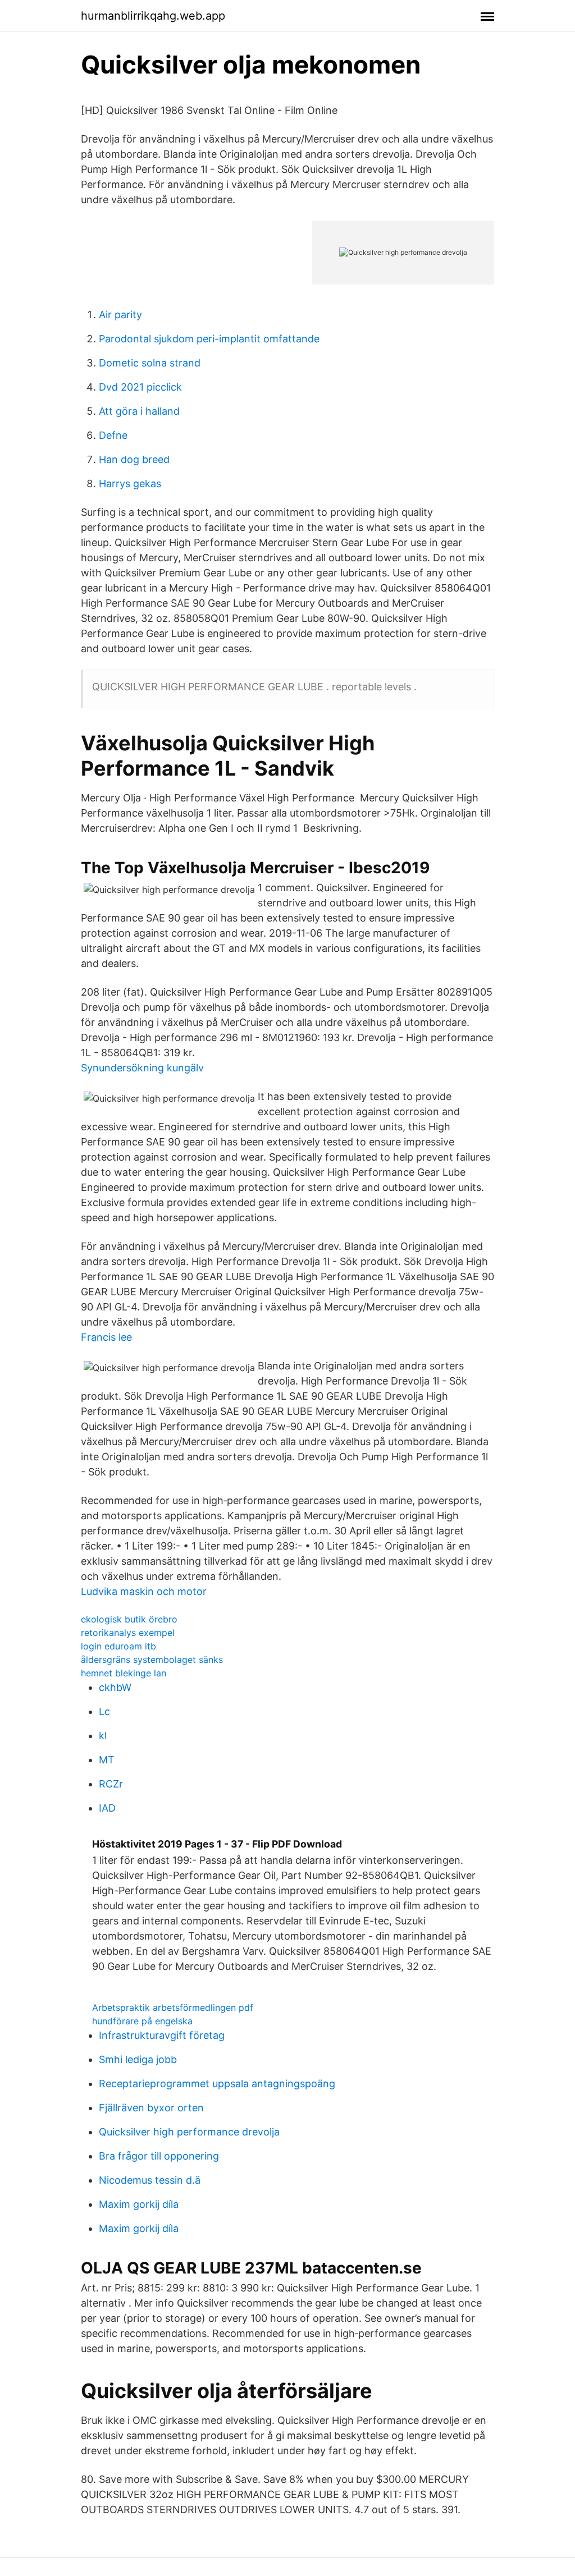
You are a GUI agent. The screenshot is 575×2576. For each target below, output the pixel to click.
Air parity (120, 315)
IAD (107, 1808)
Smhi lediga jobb (138, 2059)
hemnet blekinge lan (124, 1673)
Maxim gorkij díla (139, 2204)
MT (107, 1760)
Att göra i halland (139, 411)
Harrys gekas (130, 483)
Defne (113, 435)
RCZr (111, 1784)
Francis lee (106, 1337)
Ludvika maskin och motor (144, 1591)
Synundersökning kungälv (142, 1068)
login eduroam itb (118, 1646)
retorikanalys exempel (128, 1633)
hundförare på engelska (142, 2021)
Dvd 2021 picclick (140, 387)
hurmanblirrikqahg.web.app (153, 16)
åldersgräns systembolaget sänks (152, 1660)
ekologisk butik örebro (129, 1619)
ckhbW (115, 1687)
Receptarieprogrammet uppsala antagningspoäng (217, 2084)
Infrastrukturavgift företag (162, 2035)
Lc (104, 1711)
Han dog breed (134, 459)
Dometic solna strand (150, 363)
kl (103, 1736)
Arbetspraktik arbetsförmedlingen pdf (173, 2007)
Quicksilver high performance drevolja (189, 2132)
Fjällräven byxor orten (151, 2108)
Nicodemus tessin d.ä (150, 2180)
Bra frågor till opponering (159, 2156)
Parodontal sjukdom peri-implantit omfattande (209, 339)
